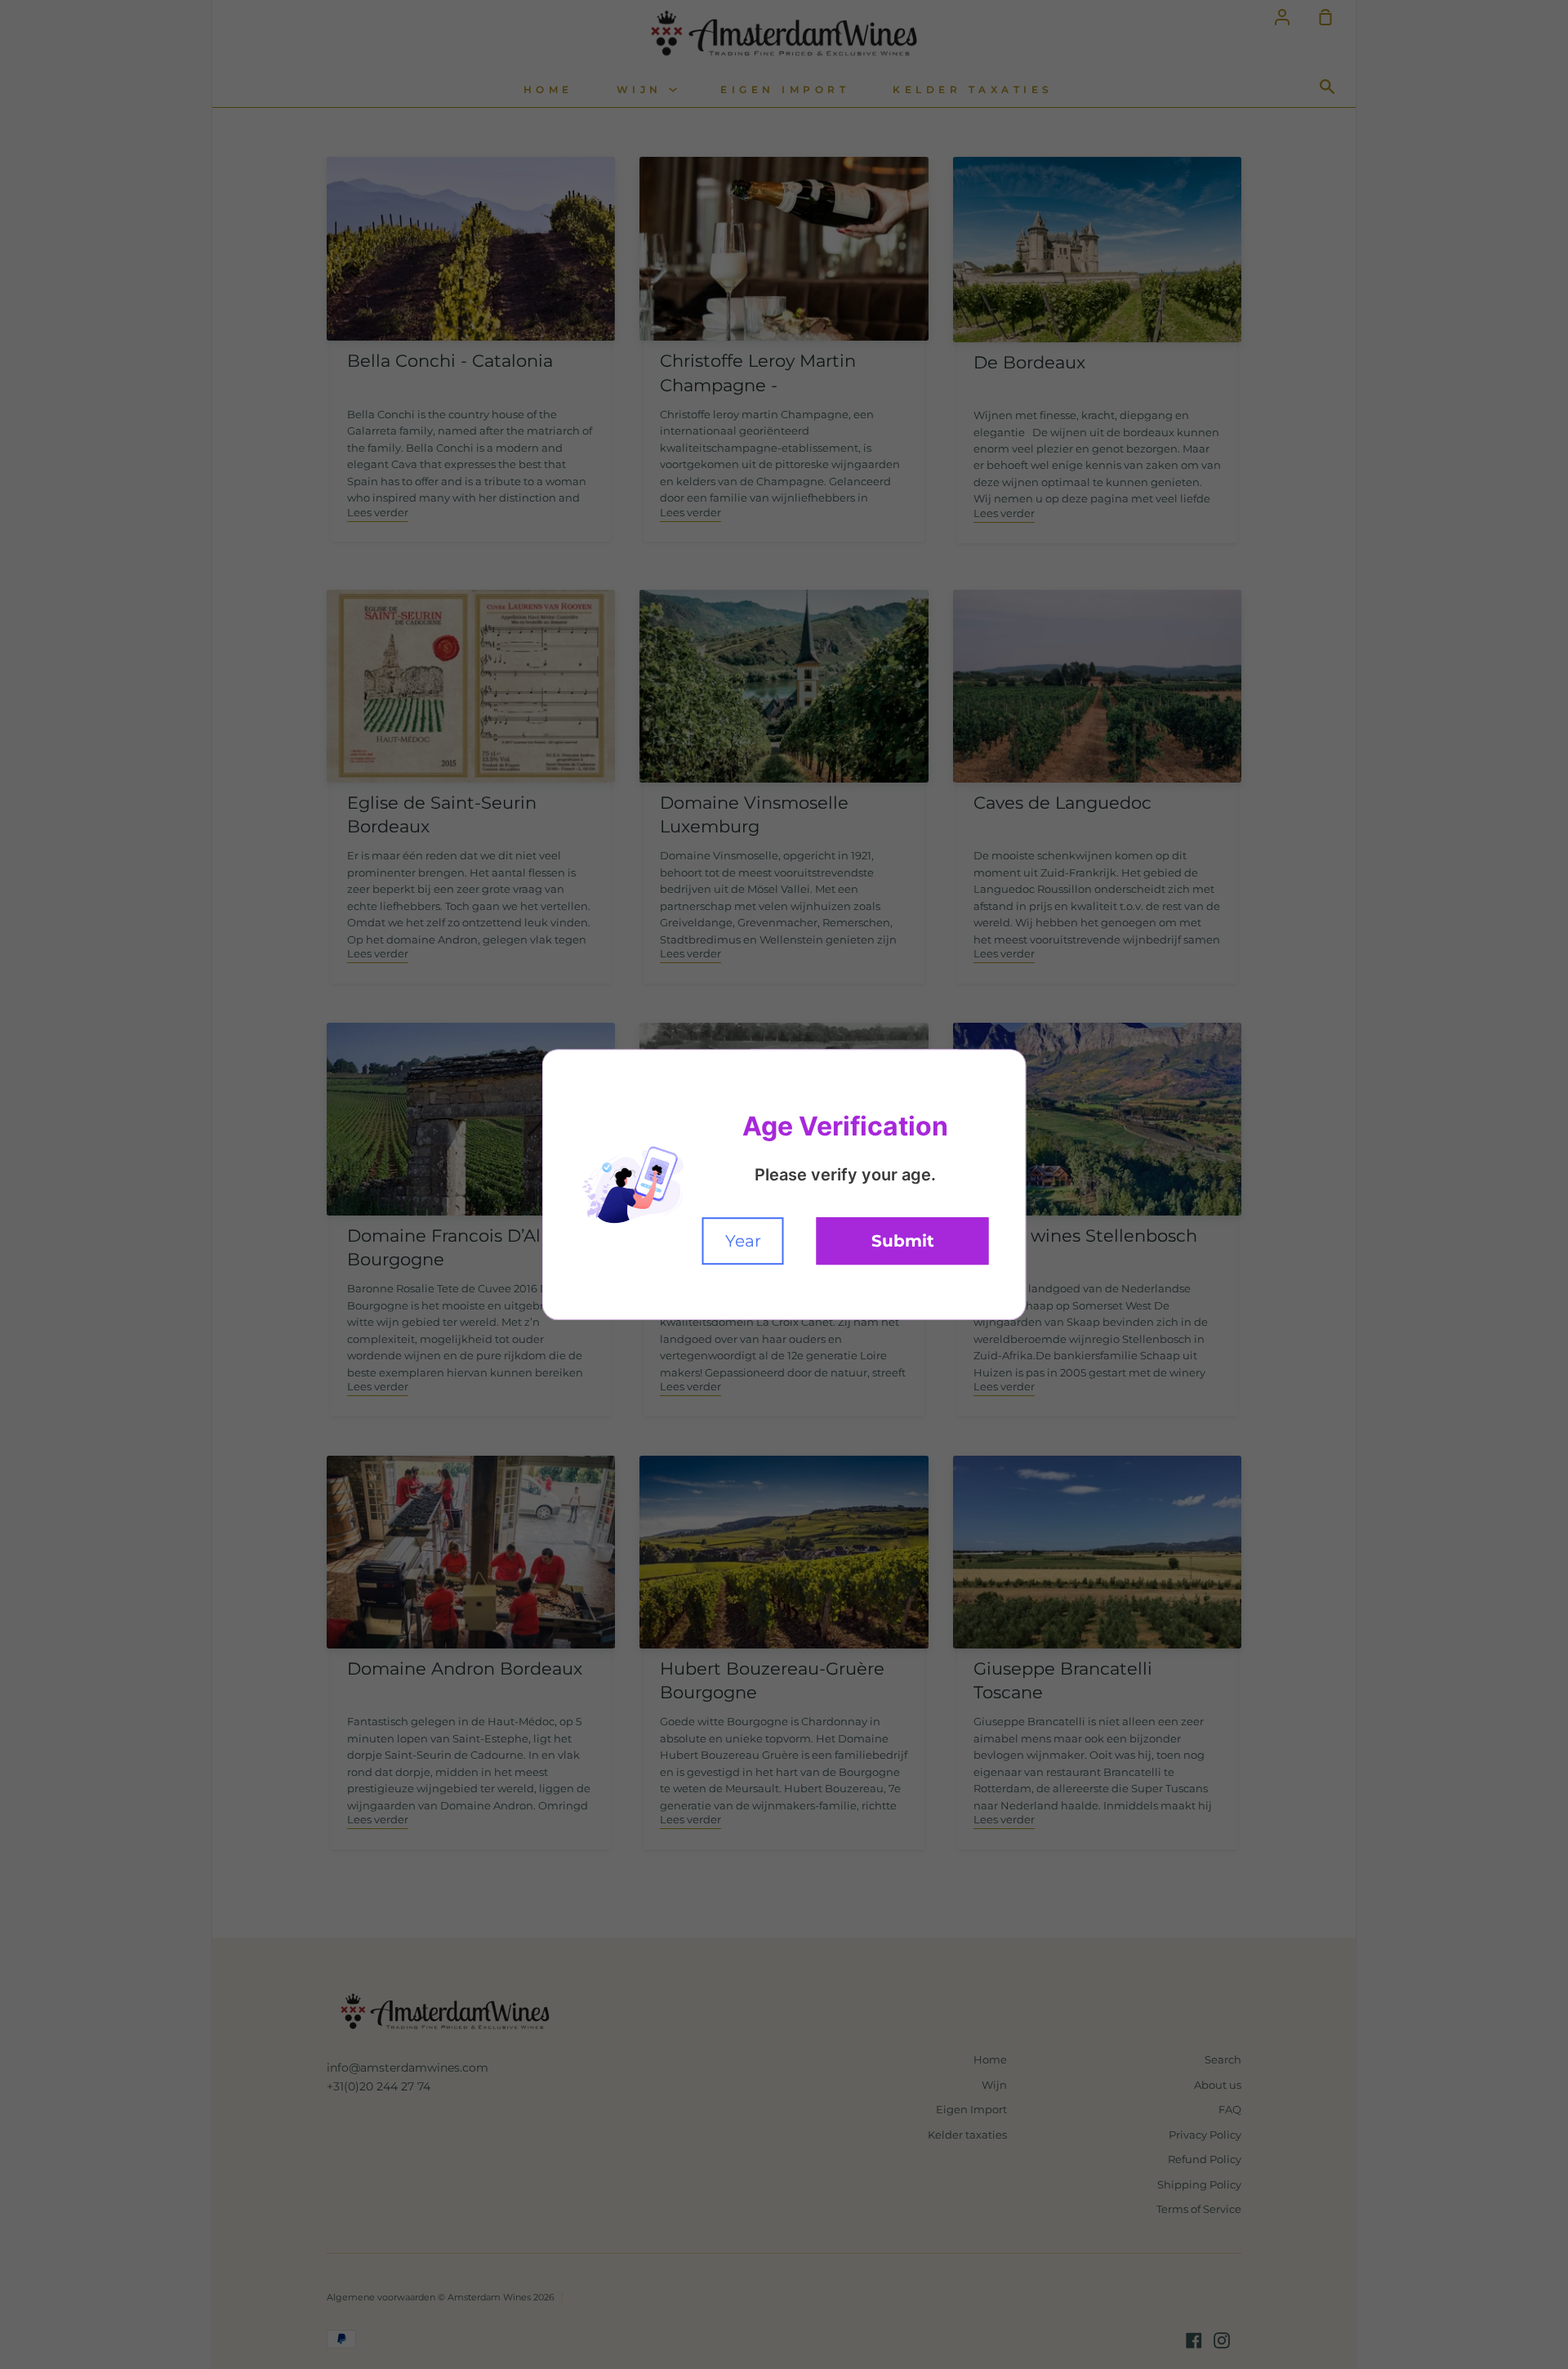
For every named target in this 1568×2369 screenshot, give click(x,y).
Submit (903, 1241)
